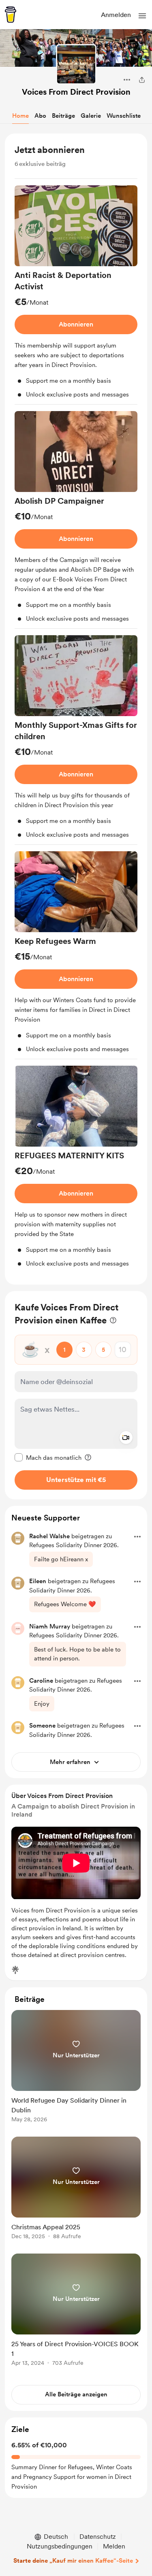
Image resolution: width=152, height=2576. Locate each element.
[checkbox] (48, 1457)
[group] (76, 295)
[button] (142, 16)
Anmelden (116, 15)
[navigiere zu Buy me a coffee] (11, 15)
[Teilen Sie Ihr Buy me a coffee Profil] (142, 80)
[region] (76, 709)
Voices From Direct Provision (76, 92)
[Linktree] (15, 1970)
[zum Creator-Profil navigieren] (76, 64)
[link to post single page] (76, 2068)
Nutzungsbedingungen (60, 2546)
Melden (114, 2546)
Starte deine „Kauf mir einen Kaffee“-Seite (73, 2561)
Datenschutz (98, 2537)
